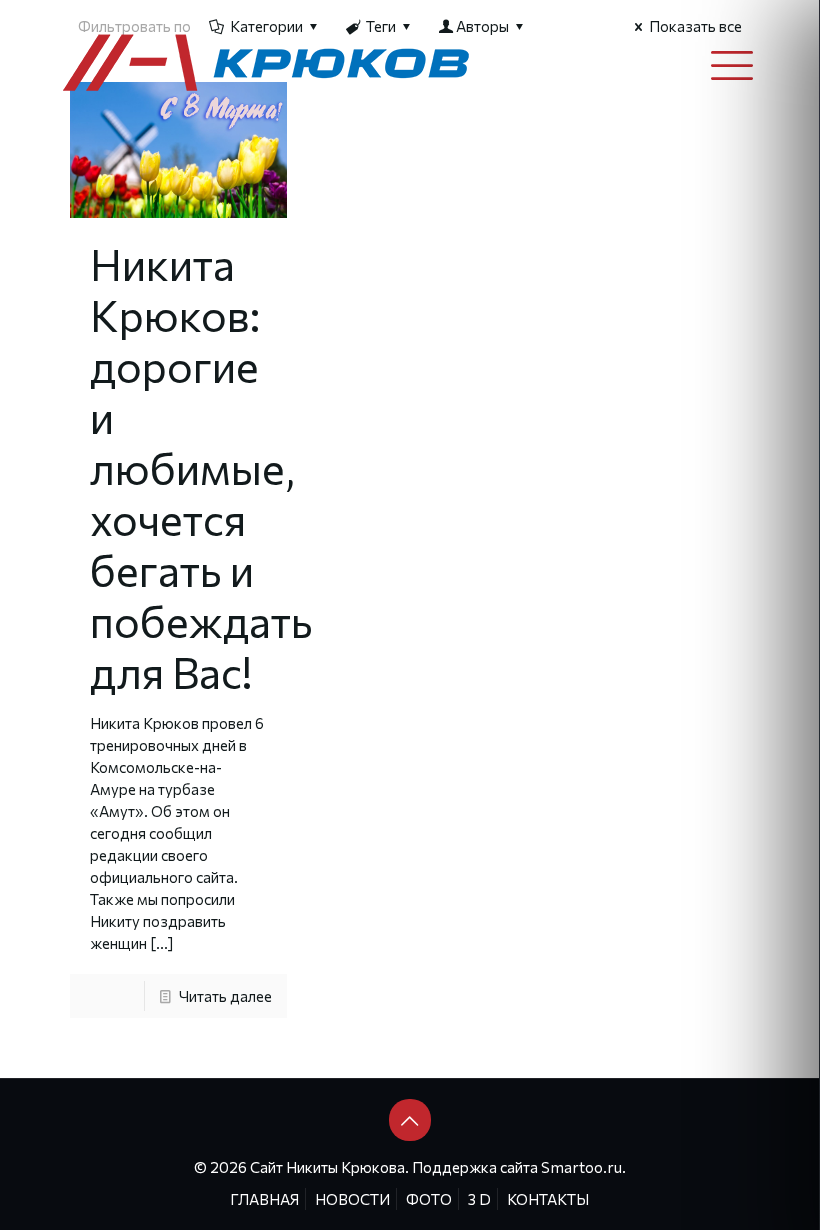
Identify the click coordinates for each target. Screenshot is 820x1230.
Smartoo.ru (581, 1167)
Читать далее (225, 996)
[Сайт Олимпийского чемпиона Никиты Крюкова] (267, 61)
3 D (479, 1199)
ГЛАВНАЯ (264, 1199)
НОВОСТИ (352, 1199)
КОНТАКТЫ (548, 1199)
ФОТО (429, 1199)
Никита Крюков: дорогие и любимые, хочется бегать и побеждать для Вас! (201, 467)
